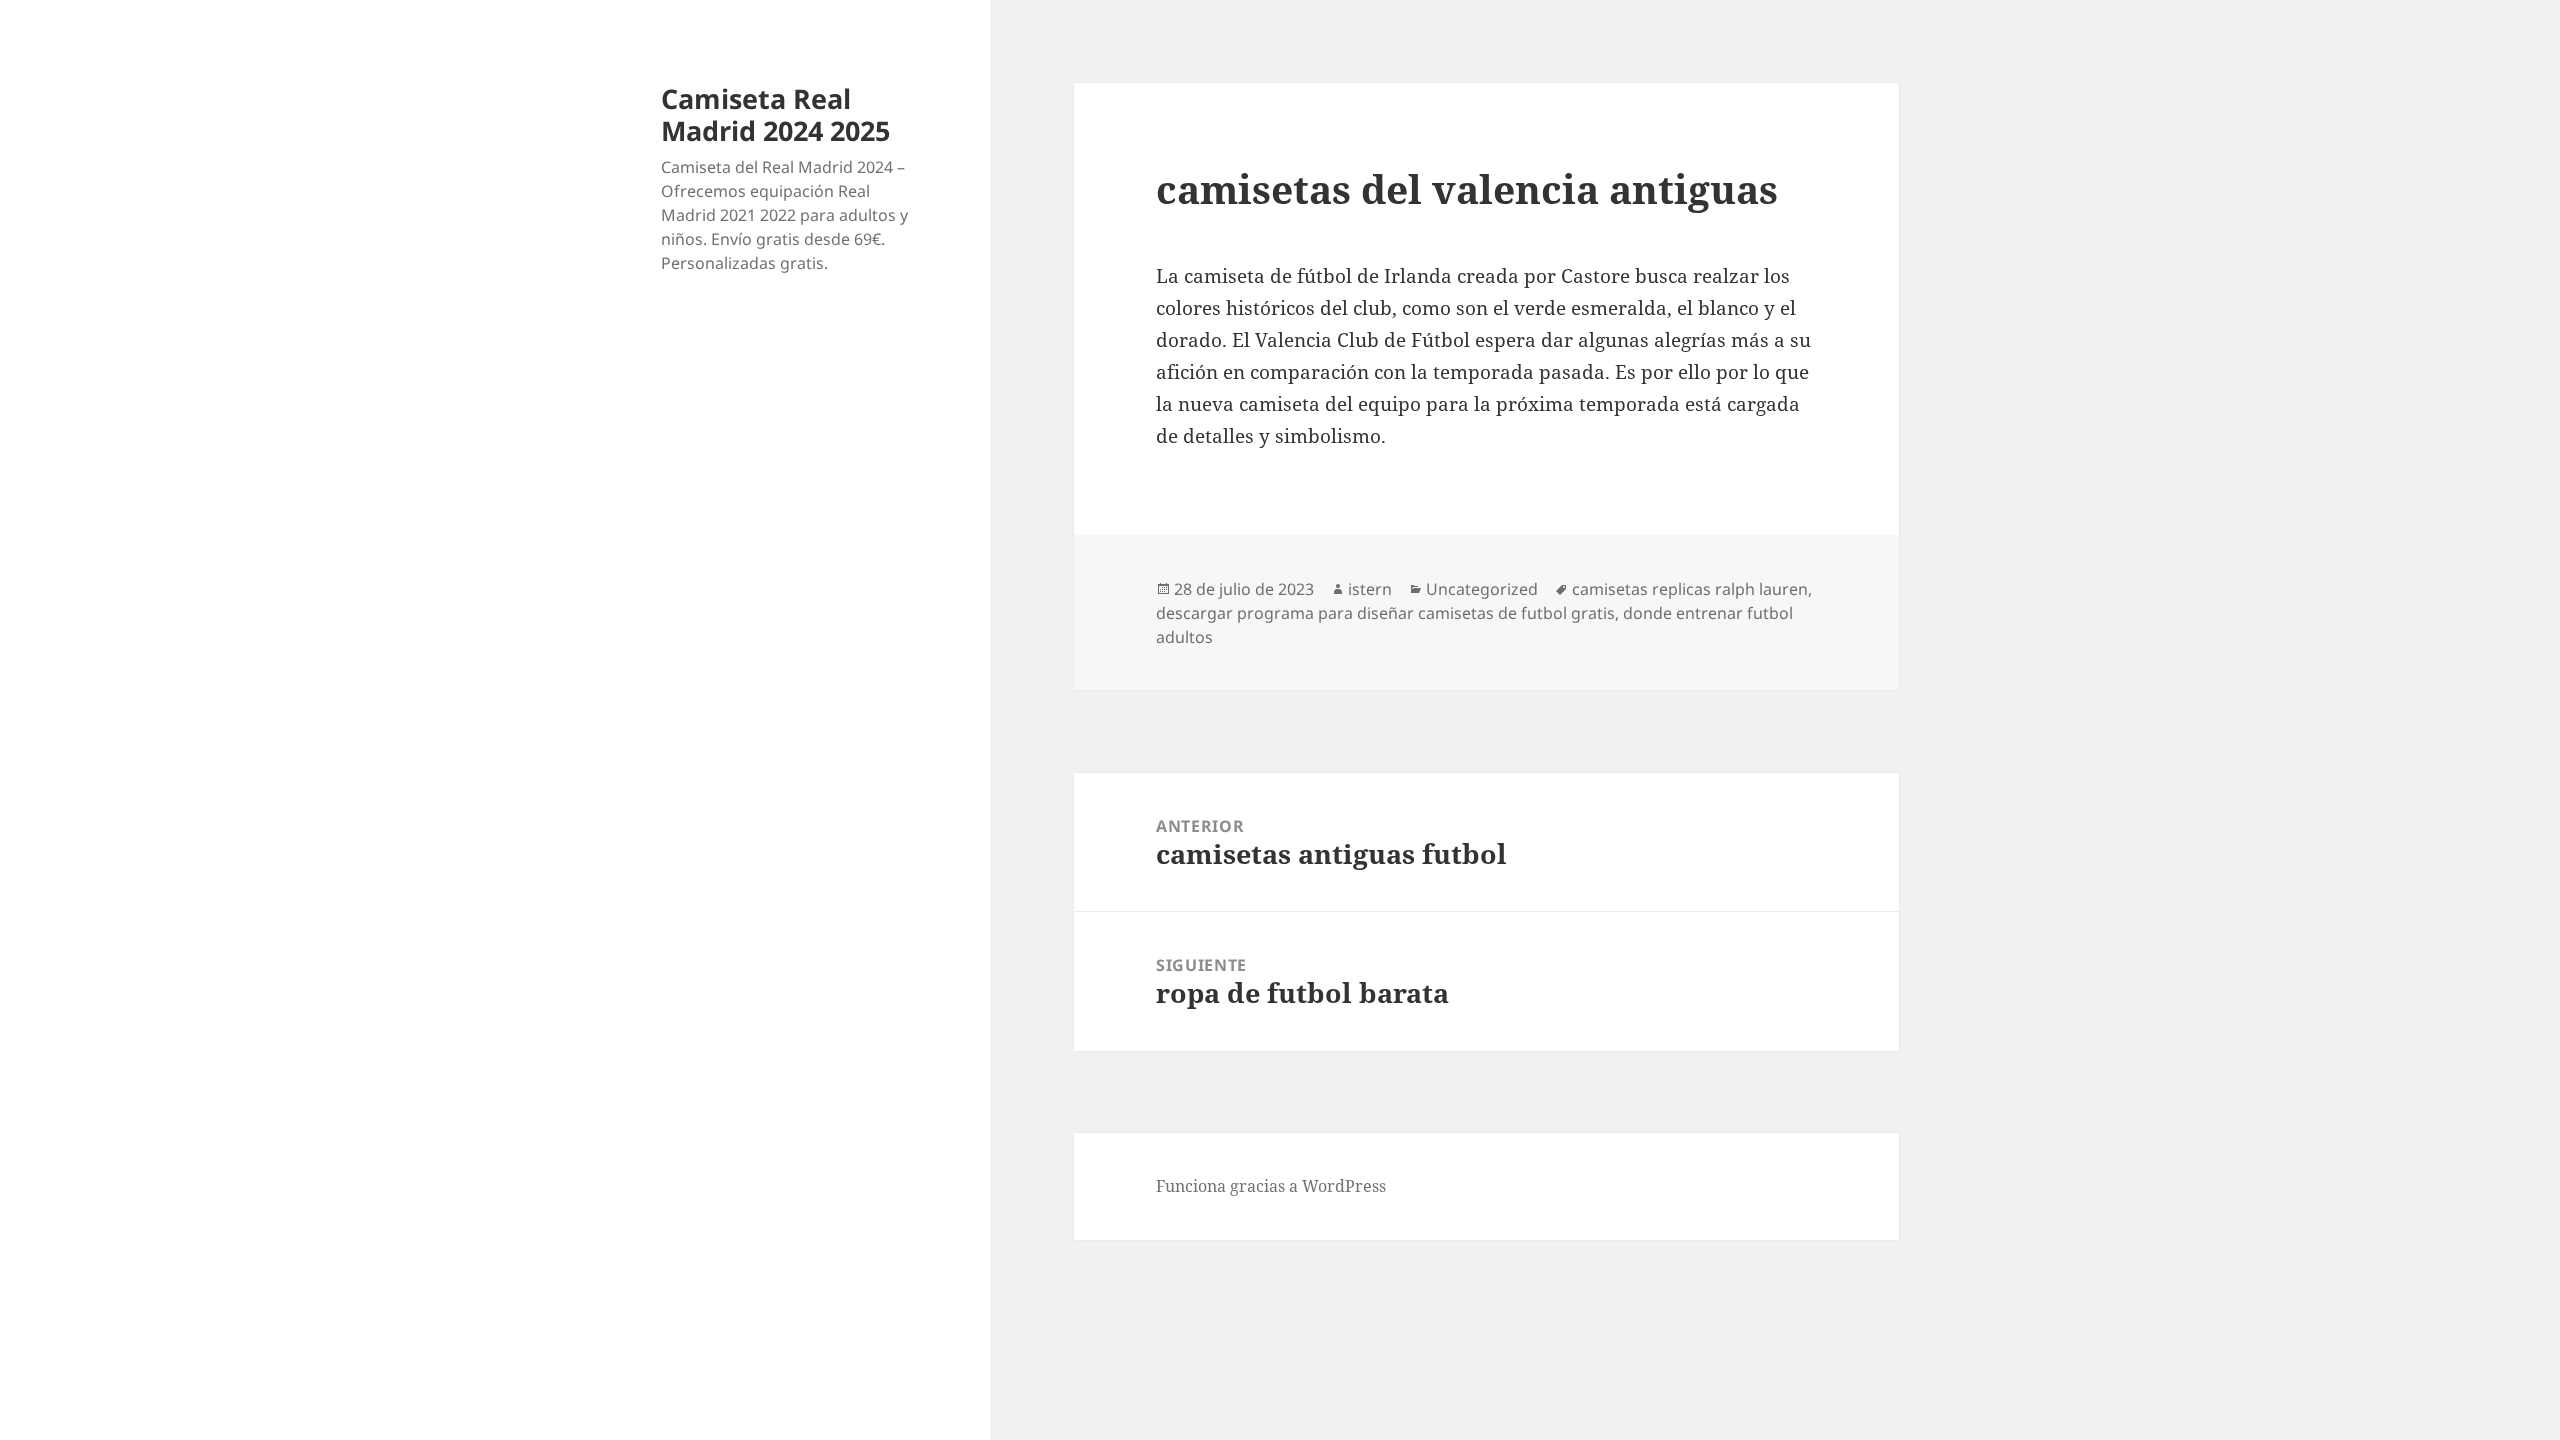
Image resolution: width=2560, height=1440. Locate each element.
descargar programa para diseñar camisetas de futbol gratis (1385, 613)
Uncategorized (1482, 589)
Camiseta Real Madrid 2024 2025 (775, 114)
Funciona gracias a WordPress (1271, 1186)
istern (1370, 589)
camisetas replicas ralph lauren (1690, 589)
